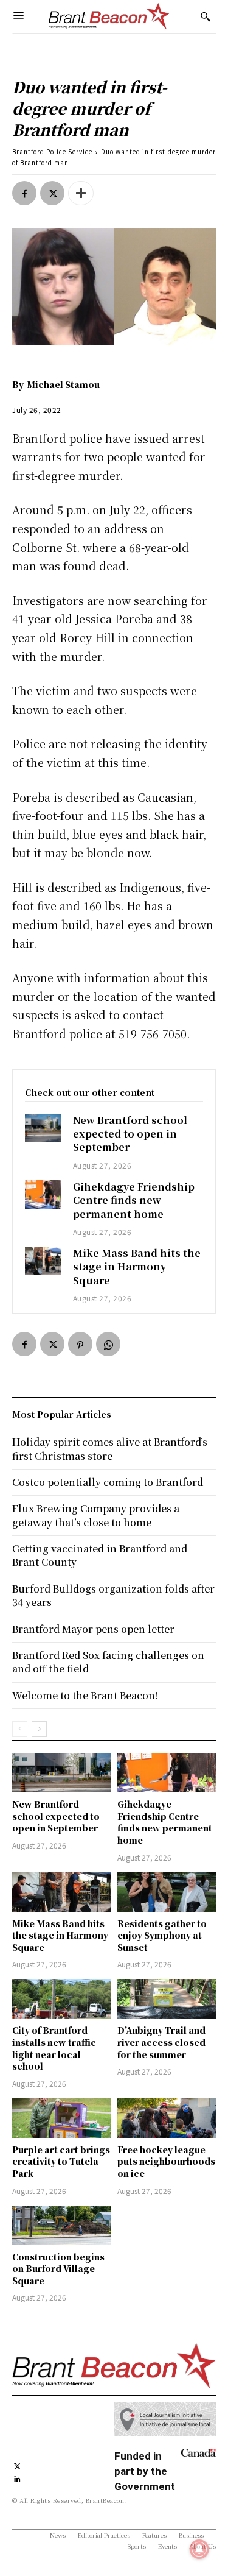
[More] (81, 193)
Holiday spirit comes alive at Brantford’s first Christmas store (110, 1449)
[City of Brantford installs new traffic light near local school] (62, 1999)
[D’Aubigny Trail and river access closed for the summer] (167, 1999)
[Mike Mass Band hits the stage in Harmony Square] (43, 1261)
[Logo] (109, 16)
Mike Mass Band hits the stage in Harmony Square (137, 1267)
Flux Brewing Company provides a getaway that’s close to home (96, 1515)
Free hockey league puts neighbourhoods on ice (166, 2161)
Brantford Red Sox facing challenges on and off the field (108, 1662)
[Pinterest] (80, 1344)
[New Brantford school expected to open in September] (43, 1128)
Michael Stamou (63, 384)
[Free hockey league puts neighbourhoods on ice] (167, 2118)
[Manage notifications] (199, 2549)
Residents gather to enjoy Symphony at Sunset (162, 1935)
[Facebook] (24, 193)
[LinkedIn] (17, 2478)
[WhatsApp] (108, 1344)
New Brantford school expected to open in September (130, 1134)
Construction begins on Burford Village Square (58, 2269)
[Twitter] (52, 193)
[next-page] (39, 1729)
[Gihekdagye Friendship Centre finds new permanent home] (43, 1194)
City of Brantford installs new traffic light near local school (54, 2048)
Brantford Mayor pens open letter (93, 1629)
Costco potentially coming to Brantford (108, 1482)
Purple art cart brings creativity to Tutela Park (61, 2161)
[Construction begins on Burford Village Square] (62, 2225)
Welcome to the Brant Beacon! (85, 1695)
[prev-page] (20, 1729)
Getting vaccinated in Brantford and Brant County (100, 1555)
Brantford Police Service (52, 151)
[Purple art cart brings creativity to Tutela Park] (62, 2118)
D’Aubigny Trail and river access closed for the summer (161, 2042)
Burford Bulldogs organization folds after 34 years (113, 1595)
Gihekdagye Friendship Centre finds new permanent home (134, 1200)
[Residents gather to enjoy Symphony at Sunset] (167, 1892)
